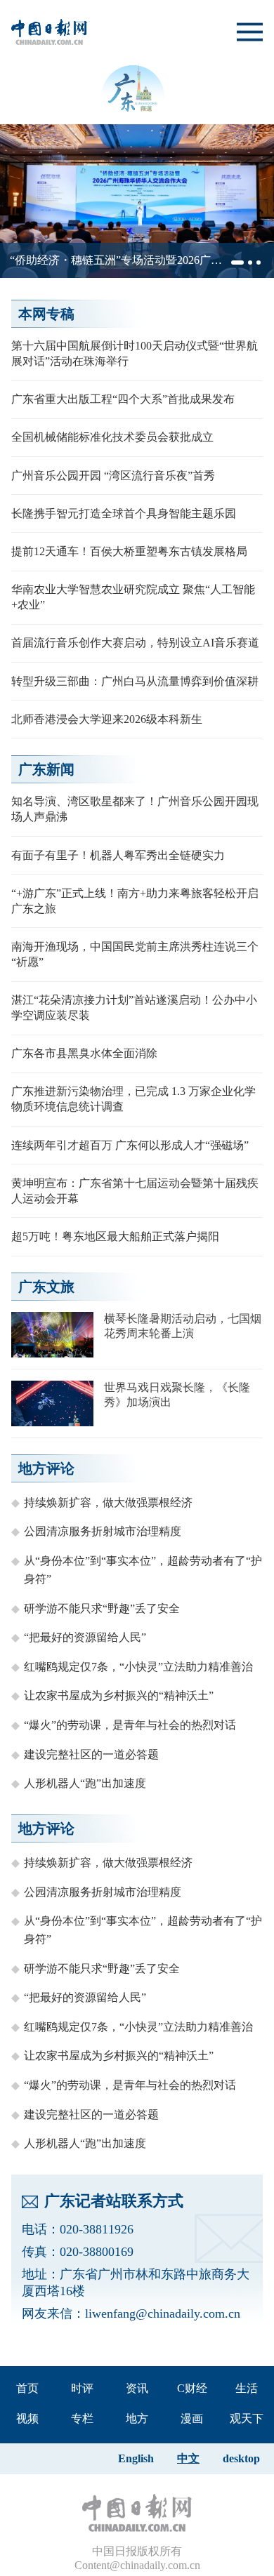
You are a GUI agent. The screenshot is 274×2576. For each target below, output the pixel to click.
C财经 (192, 2388)
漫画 (192, 2418)
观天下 (247, 2418)
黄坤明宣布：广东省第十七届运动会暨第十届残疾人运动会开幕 (135, 1191)
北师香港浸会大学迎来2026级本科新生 (107, 719)
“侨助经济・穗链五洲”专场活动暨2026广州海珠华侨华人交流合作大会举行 (116, 261)
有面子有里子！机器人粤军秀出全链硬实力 (118, 855)
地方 (137, 2418)
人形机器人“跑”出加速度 (85, 1783)
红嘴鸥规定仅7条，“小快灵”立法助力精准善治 (138, 1667)
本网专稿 (46, 314)
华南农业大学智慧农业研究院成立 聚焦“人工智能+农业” (133, 597)
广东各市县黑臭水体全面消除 (84, 1053)
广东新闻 (46, 769)
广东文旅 (46, 1287)
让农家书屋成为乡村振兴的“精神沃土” (119, 1695)
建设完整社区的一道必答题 (91, 1754)
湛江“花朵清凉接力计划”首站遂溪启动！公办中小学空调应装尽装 (134, 1008)
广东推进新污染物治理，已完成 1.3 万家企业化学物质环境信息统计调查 (133, 1099)
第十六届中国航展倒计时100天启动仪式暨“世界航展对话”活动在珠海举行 (135, 353)
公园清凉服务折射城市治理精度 (103, 1531)
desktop (241, 2458)
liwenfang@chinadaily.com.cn (163, 2313)
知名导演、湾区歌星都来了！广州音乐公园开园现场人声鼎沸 (135, 809)
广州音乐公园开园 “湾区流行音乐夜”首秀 (113, 476)
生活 (247, 2388)
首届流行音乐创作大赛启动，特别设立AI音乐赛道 (135, 643)
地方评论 (46, 1468)
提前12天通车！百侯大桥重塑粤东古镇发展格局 (129, 551)
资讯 (137, 2388)
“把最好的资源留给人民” (85, 1637)
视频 (27, 2418)
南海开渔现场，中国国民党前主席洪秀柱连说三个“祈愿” (135, 954)
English (136, 2458)
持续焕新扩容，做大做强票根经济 (108, 1502)
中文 (188, 2458)
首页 (27, 2388)
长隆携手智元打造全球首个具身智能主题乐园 (124, 513)
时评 (82, 2388)
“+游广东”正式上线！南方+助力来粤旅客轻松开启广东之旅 (135, 901)
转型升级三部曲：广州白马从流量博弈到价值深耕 (135, 681)
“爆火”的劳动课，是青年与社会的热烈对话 (130, 1725)
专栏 (82, 2418)
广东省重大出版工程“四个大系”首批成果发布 (123, 399)
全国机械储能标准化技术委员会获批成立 (112, 437)
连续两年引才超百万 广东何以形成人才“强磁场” (130, 1145)
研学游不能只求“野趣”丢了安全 (102, 1608)
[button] (237, 263)
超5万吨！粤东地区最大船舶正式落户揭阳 (115, 1236)
